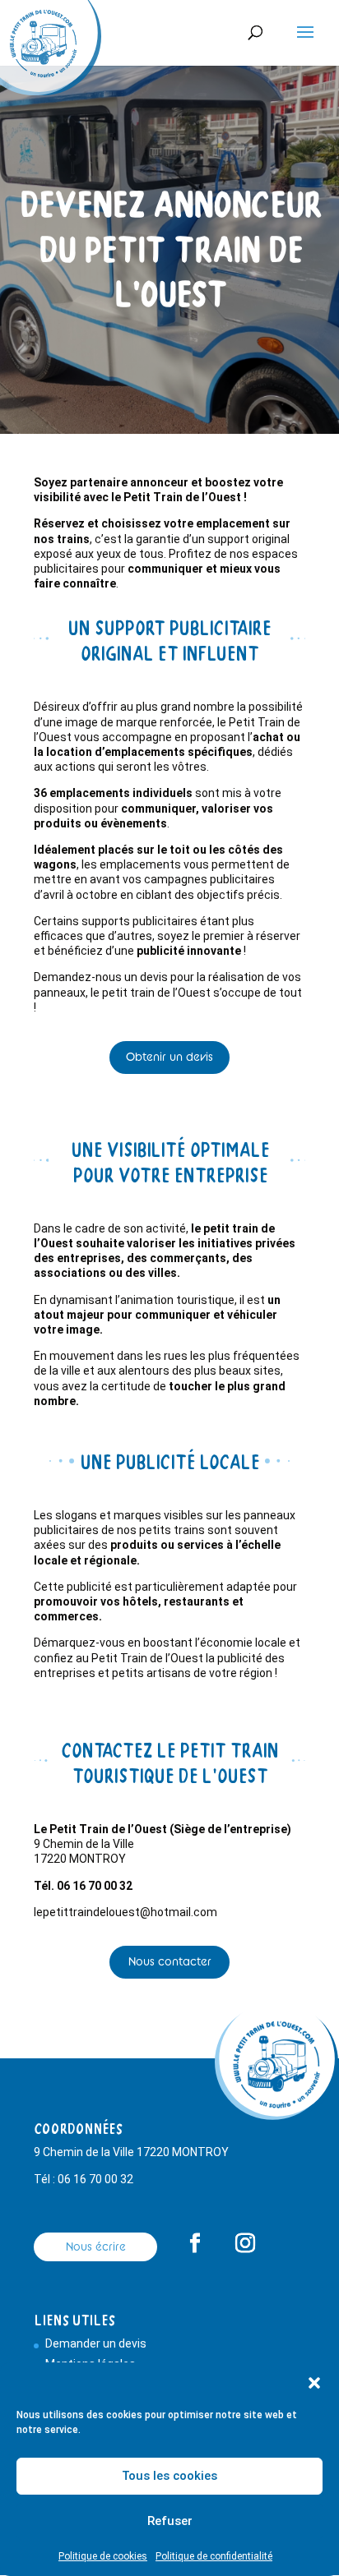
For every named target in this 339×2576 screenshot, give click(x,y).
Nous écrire (96, 2247)
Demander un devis (96, 2343)
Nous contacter (170, 1961)
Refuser (170, 2521)
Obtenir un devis (169, 1057)
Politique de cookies (103, 2556)
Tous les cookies (169, 2476)
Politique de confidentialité (214, 2556)
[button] (314, 2383)
